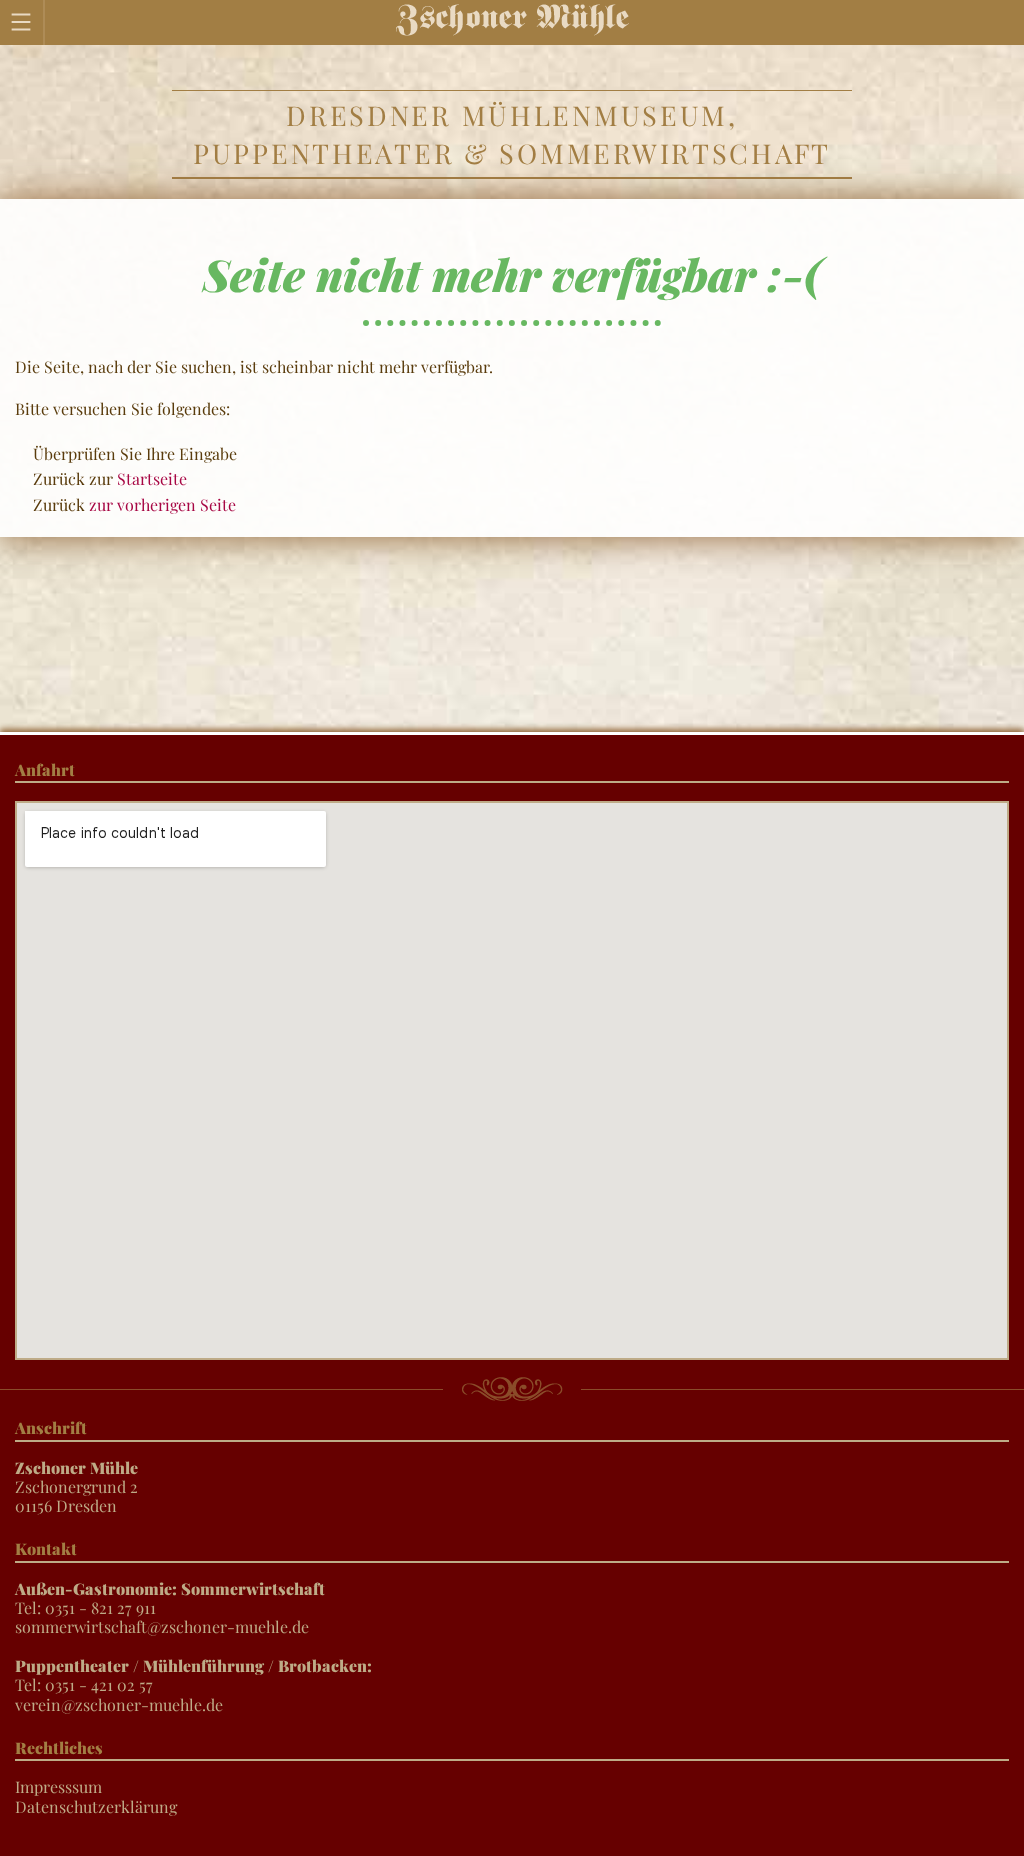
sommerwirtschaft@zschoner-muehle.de (162, 1626)
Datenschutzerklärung (96, 1806)
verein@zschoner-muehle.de (119, 1704)
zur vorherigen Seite (162, 504)
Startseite (152, 478)
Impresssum (58, 1786)
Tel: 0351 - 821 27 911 (170, 1598)
